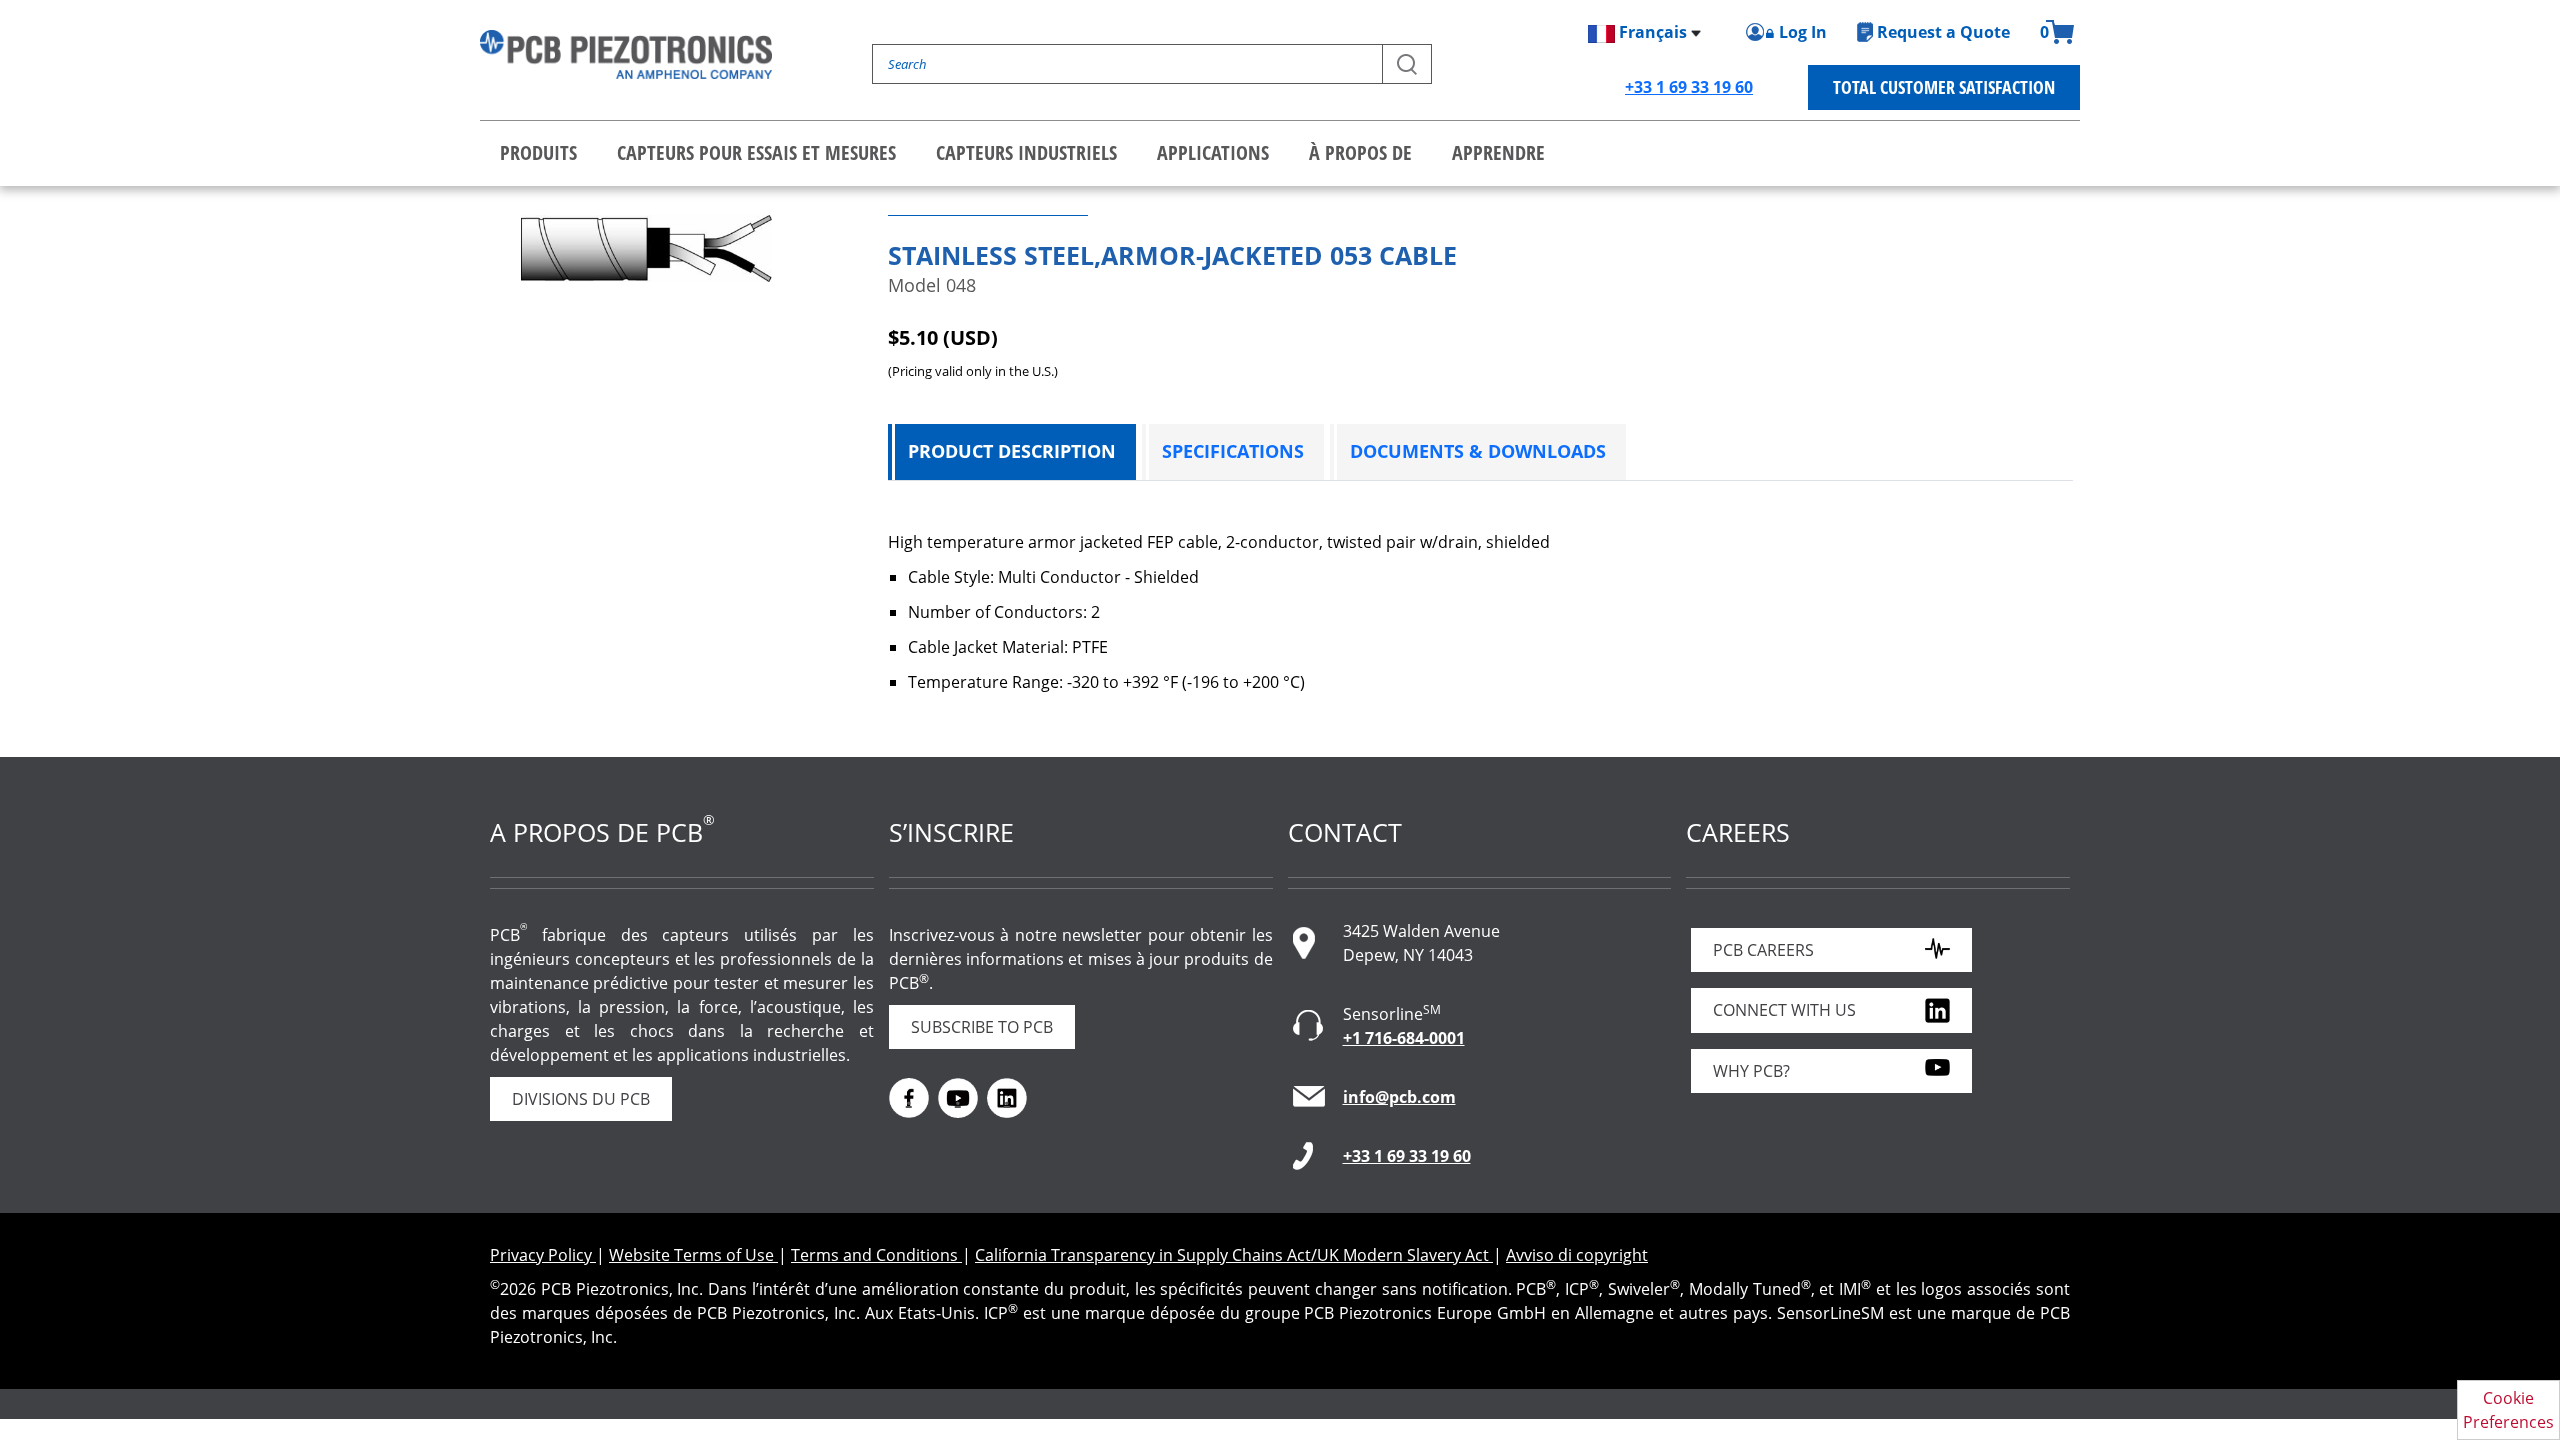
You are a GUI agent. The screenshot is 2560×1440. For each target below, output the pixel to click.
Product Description (1012, 451)
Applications (1213, 152)
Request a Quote (1943, 32)
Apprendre (1498, 152)
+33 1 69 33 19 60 (1689, 87)
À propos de (1360, 152)
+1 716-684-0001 (1404, 1038)
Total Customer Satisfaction (1944, 87)
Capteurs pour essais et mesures (756, 152)
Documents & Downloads (1478, 451)
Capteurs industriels (1026, 152)
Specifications (1233, 451)
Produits (538, 152)
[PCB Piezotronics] (626, 54)
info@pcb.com (1399, 1097)
